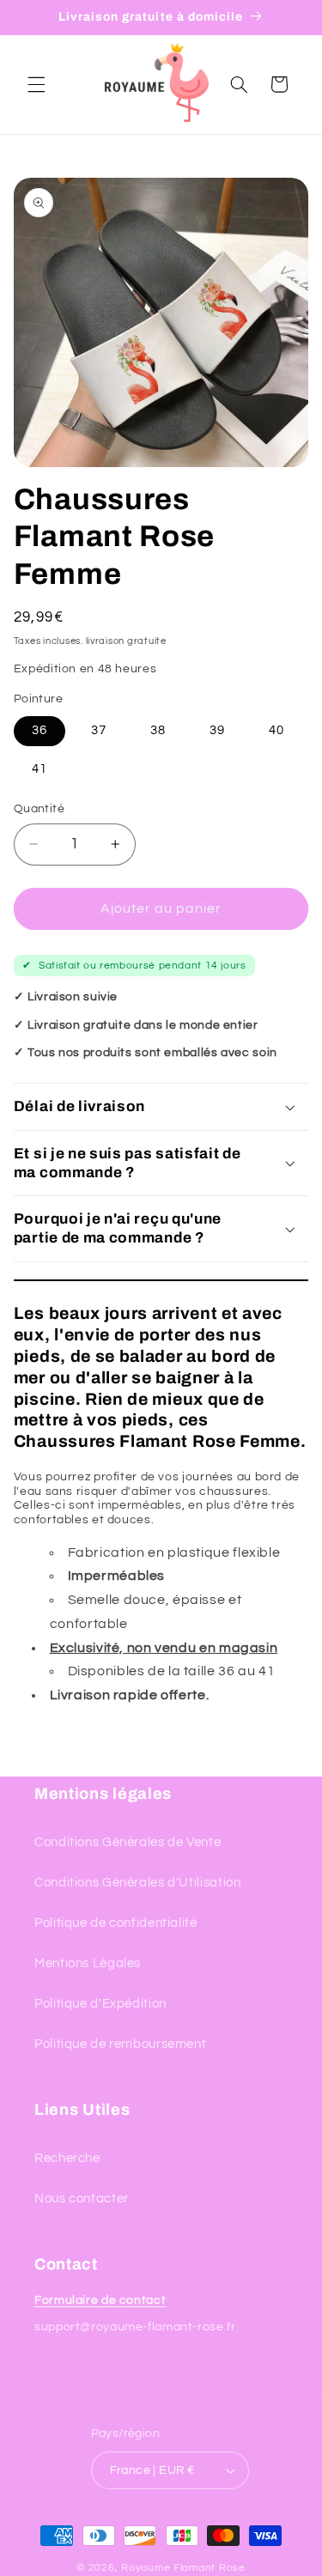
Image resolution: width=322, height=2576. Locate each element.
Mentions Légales (88, 1963)
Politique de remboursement (120, 2044)
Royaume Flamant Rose (183, 2568)
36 (39, 730)
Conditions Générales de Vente (128, 1842)
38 (158, 730)
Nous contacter (82, 2199)
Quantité (39, 809)
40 (276, 730)
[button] (36, 84)
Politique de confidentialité (116, 1923)
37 (99, 730)
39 (217, 730)
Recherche (67, 2158)
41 (39, 769)
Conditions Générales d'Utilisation (137, 1883)
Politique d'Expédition (100, 2004)
